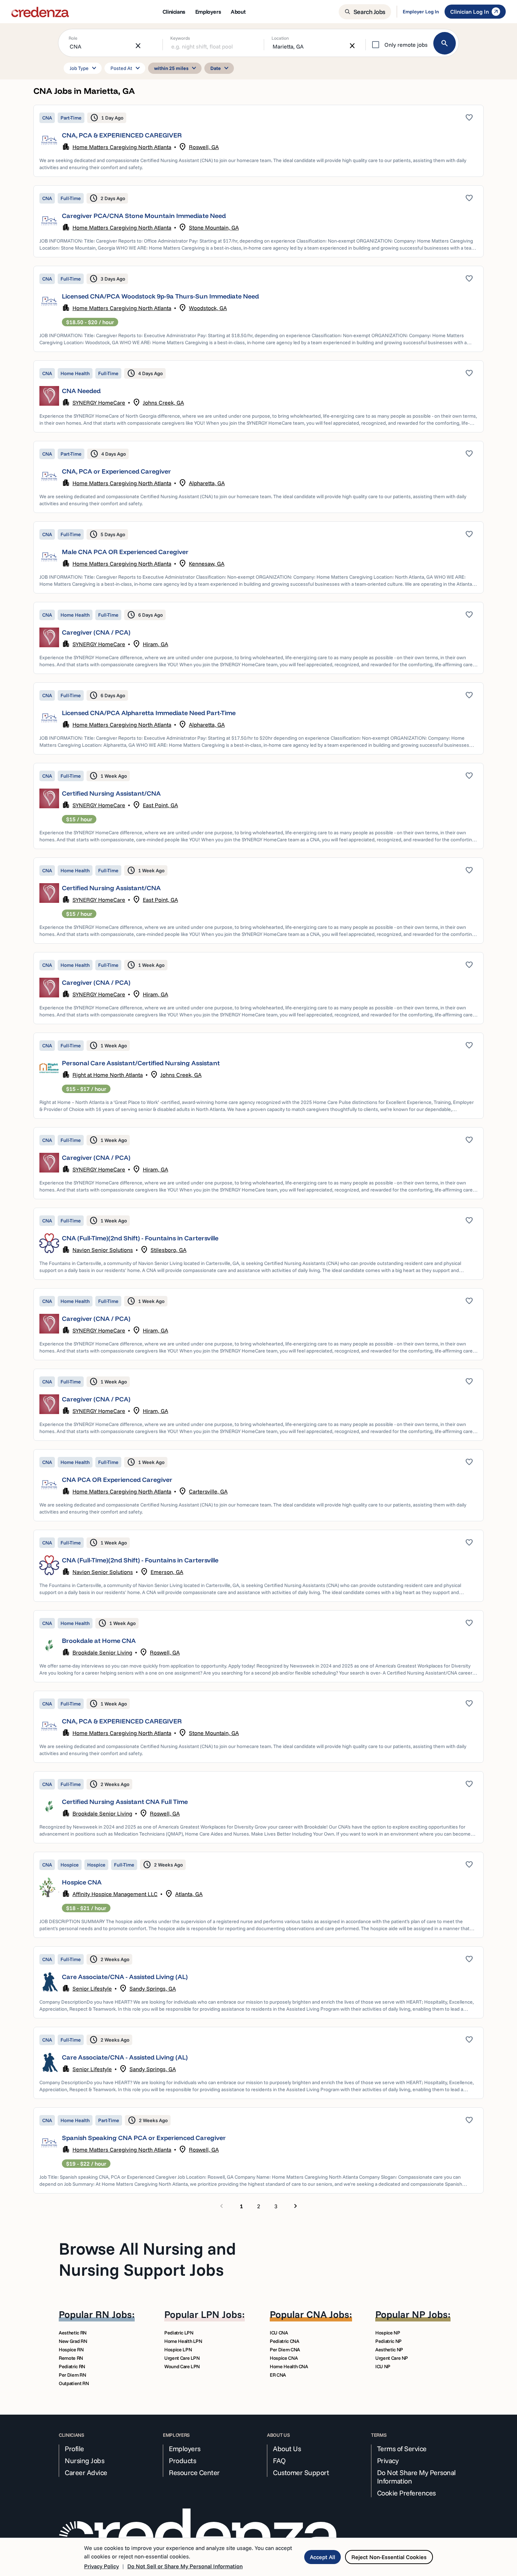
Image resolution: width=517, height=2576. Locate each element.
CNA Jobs (328, 2314)
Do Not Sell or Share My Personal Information (185, 2566)
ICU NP (383, 2366)
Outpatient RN (74, 2383)
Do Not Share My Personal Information (416, 2477)
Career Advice (86, 2473)
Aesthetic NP (389, 2350)
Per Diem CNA (285, 2350)
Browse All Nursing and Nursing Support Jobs (147, 2259)
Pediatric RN (72, 2366)
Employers (185, 2449)
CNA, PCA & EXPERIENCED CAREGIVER (122, 135)
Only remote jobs (406, 45)
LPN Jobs (221, 2314)
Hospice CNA (82, 1882)
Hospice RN (71, 2350)
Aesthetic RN (73, 2333)
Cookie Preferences (406, 2493)
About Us (287, 2449)
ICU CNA (279, 2333)
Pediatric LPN (179, 2333)
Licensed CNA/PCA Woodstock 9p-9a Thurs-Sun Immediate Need (160, 296)
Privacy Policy (101, 2566)
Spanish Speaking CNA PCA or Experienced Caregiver (144, 2138)
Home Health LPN (183, 2341)
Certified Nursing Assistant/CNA (111, 793)
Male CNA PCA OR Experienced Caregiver (125, 552)
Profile (74, 2449)
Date (221, 68)
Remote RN (71, 2358)
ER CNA (278, 2375)
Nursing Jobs (84, 2461)
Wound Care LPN (182, 2366)
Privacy (388, 2461)
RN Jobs (114, 2314)
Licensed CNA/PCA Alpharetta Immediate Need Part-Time (149, 713)
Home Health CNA (289, 2366)
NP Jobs (430, 2314)
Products (182, 2461)
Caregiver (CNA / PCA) (96, 632)
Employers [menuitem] (208, 12)
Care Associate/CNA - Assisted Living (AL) (125, 1977)
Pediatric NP (388, 2341)
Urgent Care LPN (182, 2358)
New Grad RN (73, 2341)
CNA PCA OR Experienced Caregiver (117, 1480)
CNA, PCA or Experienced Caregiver (116, 471)
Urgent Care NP (392, 2358)
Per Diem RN (72, 2375)
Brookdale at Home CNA (99, 1641)
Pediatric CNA (284, 2341)
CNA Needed (81, 391)
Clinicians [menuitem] (174, 12)
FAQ (279, 2461)
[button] (258, 141)
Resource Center (194, 2473)
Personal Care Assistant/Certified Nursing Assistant (141, 1063)
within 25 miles (176, 68)
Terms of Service (402, 2449)
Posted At (126, 68)
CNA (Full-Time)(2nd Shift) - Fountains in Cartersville (140, 1238)
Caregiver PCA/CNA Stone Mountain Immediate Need (144, 216)
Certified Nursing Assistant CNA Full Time (125, 1802)
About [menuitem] (238, 12)
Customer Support (301, 2473)
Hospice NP (388, 2333)
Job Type (84, 68)
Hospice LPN (178, 2350)
